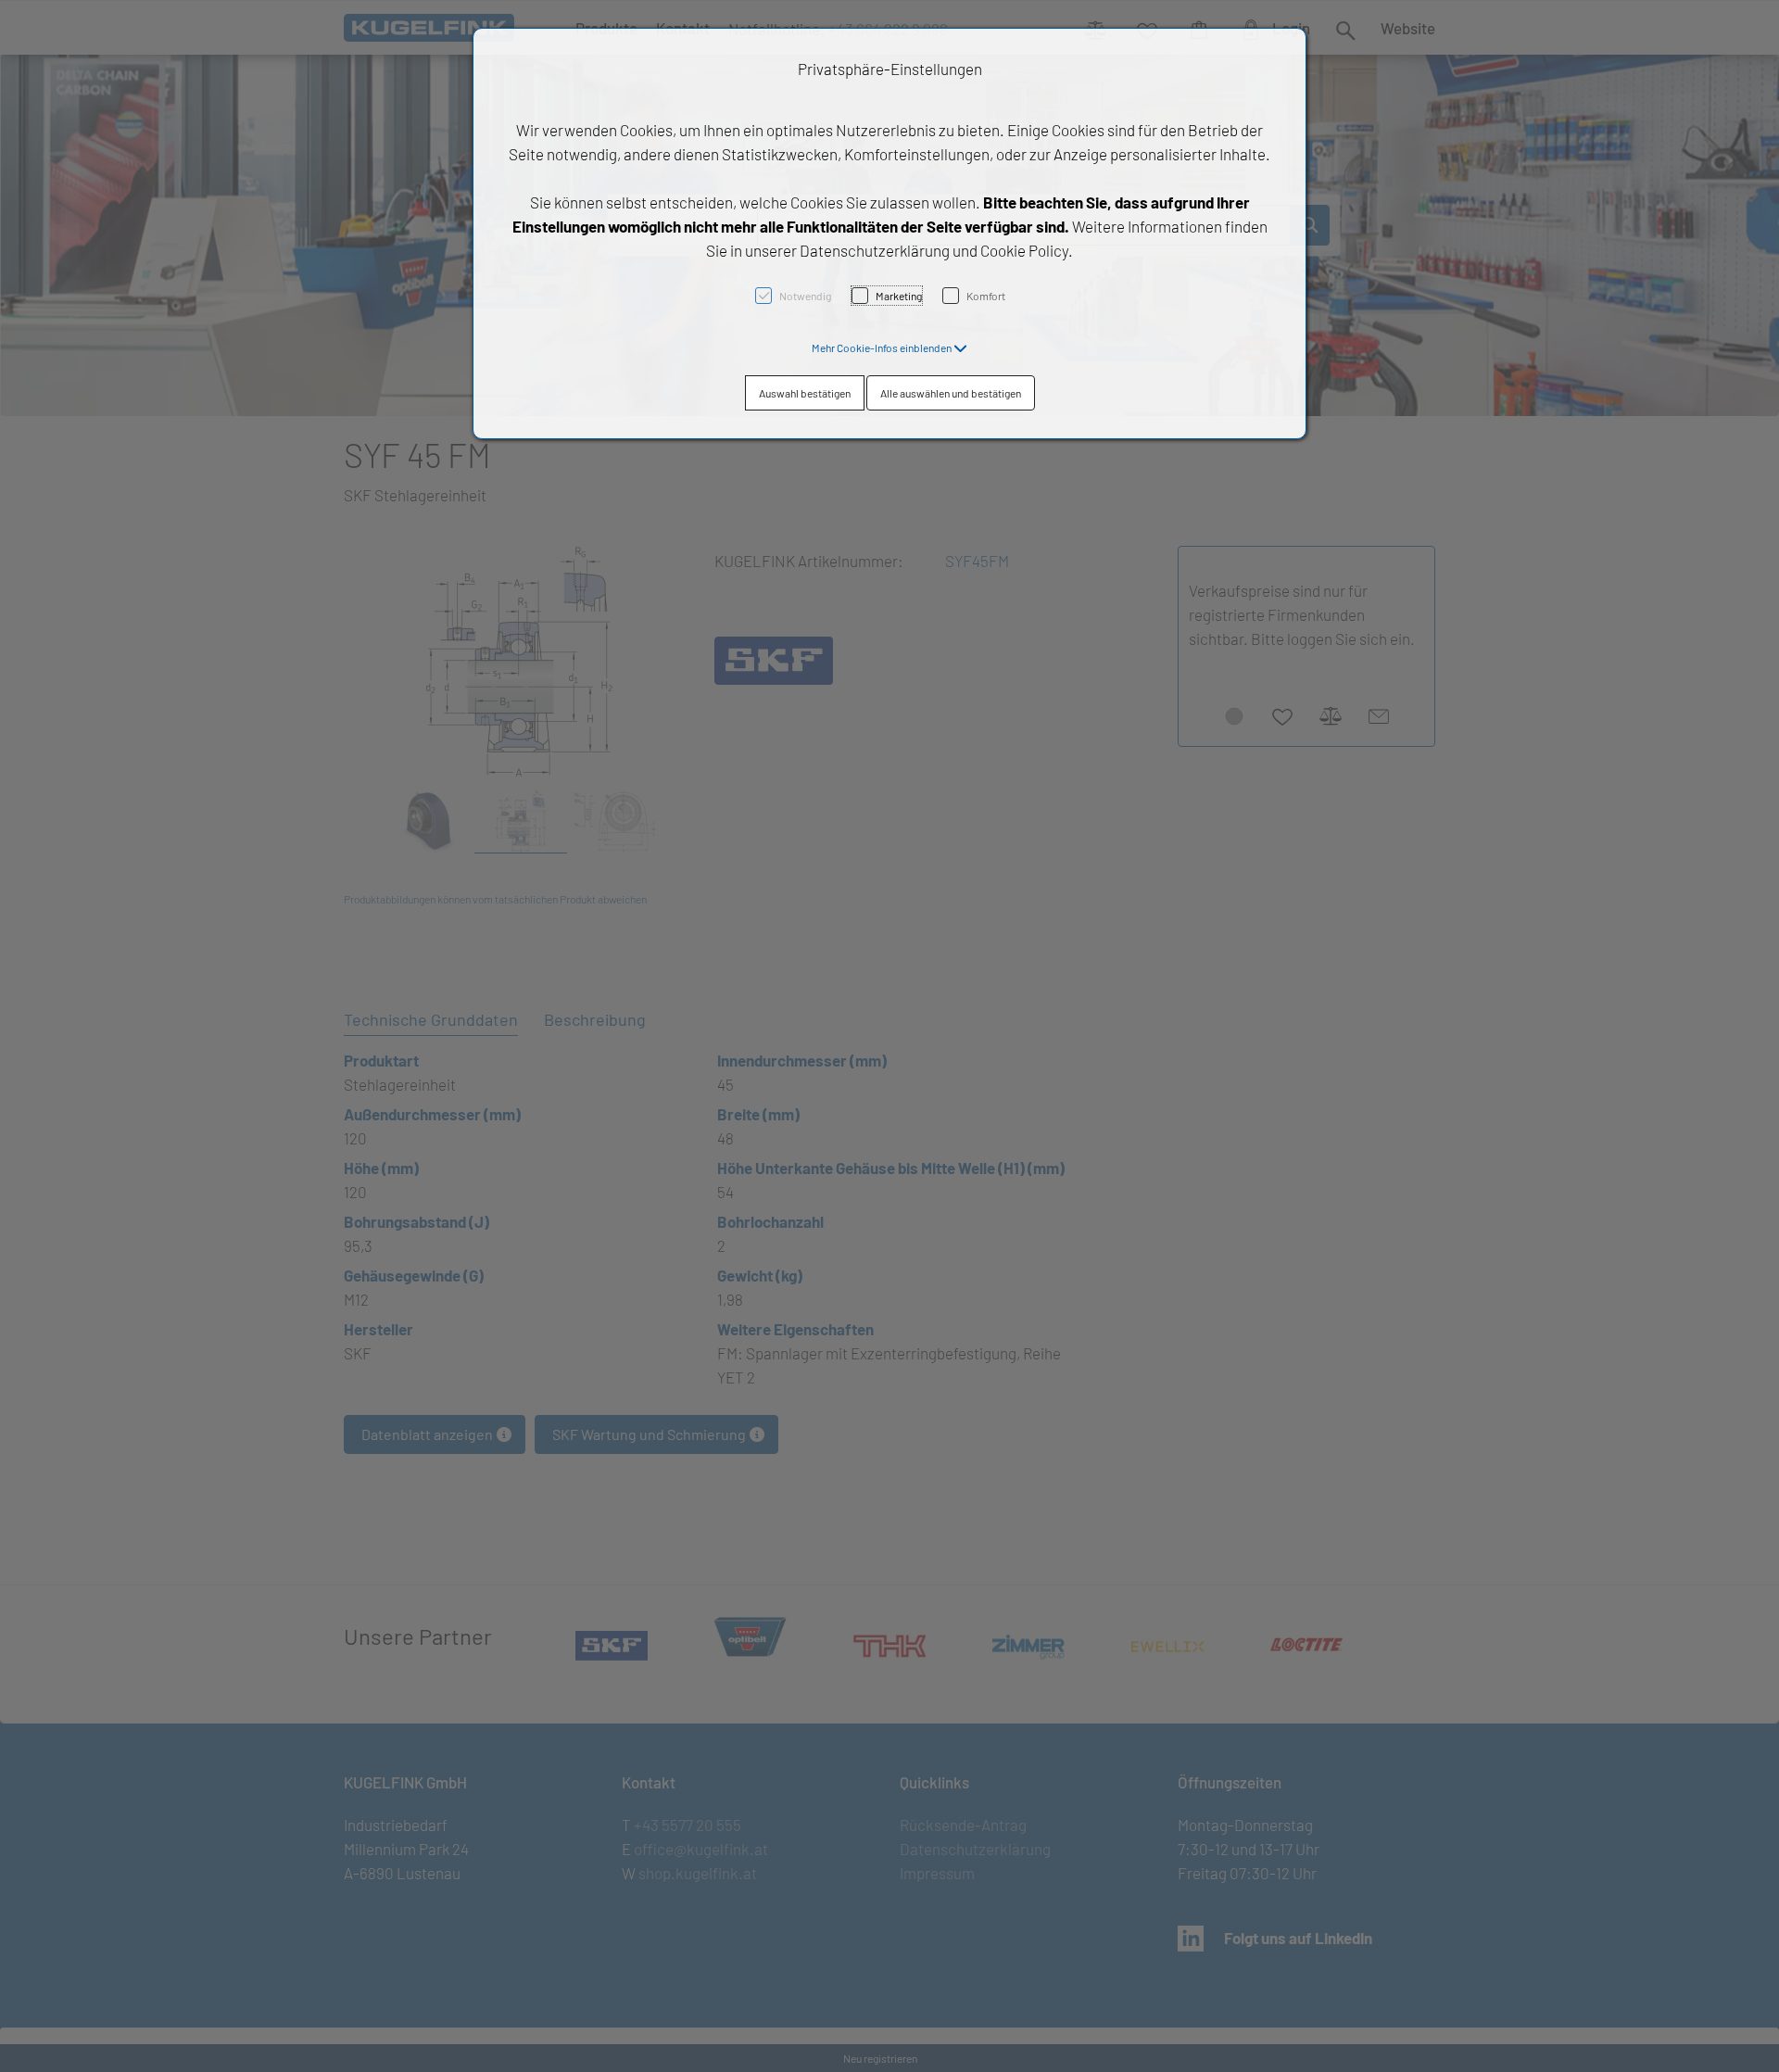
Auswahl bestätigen (805, 393)
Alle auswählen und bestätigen (951, 393)
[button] (889, 347)
